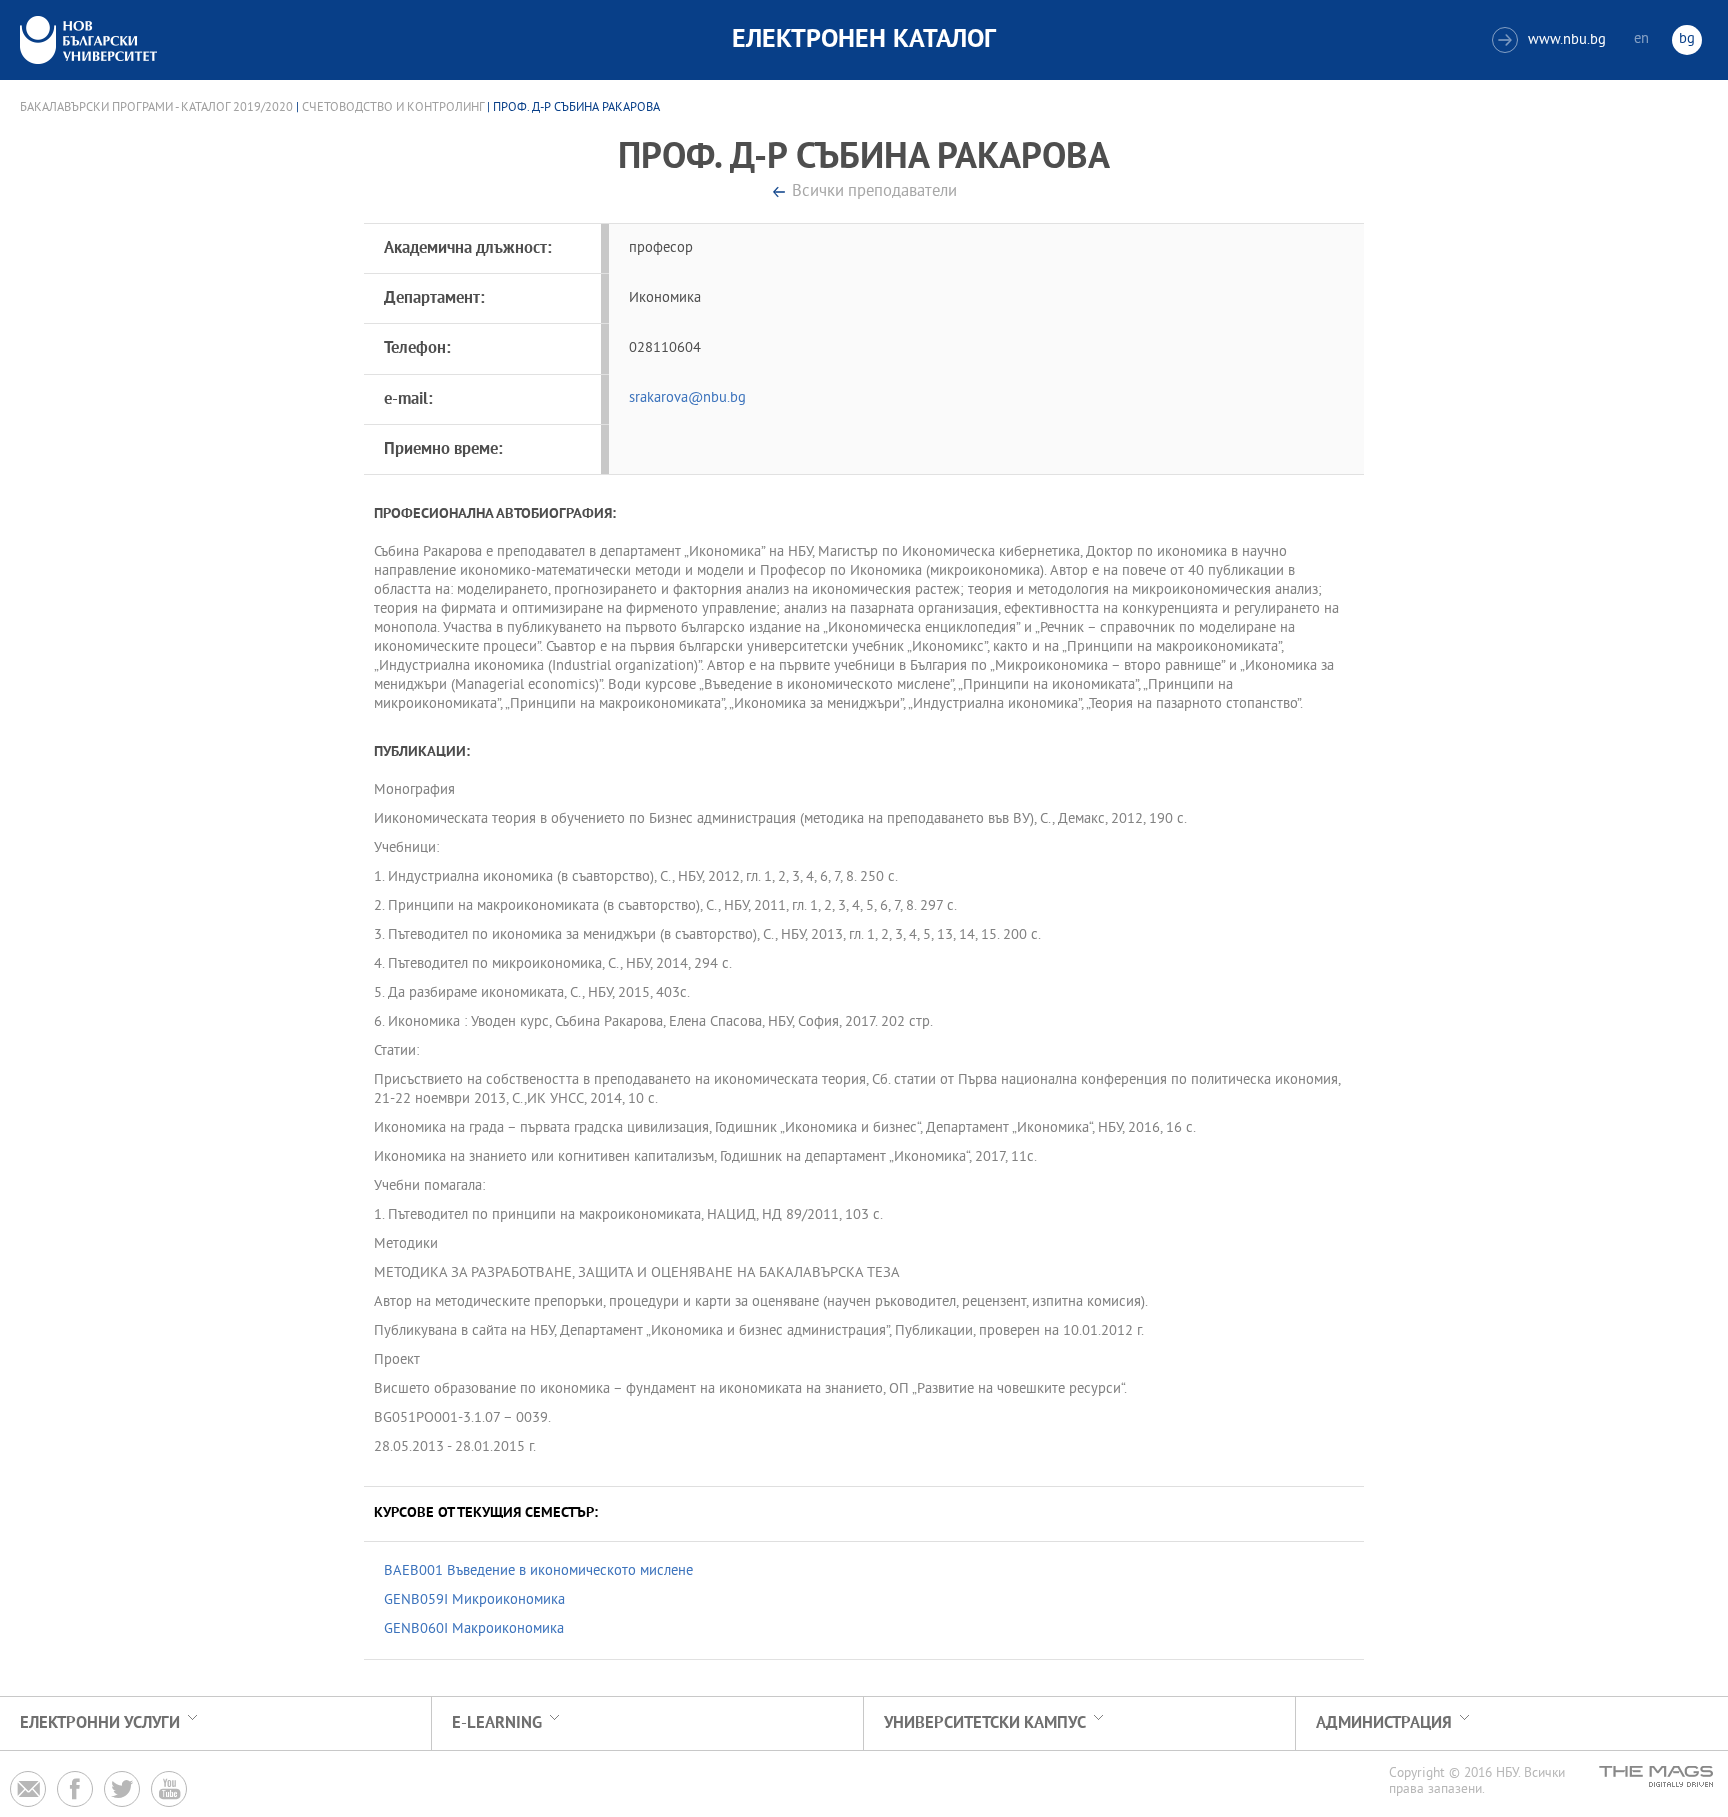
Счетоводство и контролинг (393, 108)
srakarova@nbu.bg (687, 398)
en (1641, 39)
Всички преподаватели (874, 192)
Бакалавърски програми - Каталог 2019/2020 (156, 108)
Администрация (1384, 1723)
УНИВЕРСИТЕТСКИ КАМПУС (985, 1723)
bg (1687, 39)
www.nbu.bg (1551, 40)
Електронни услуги (100, 1723)
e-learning (497, 1723)
